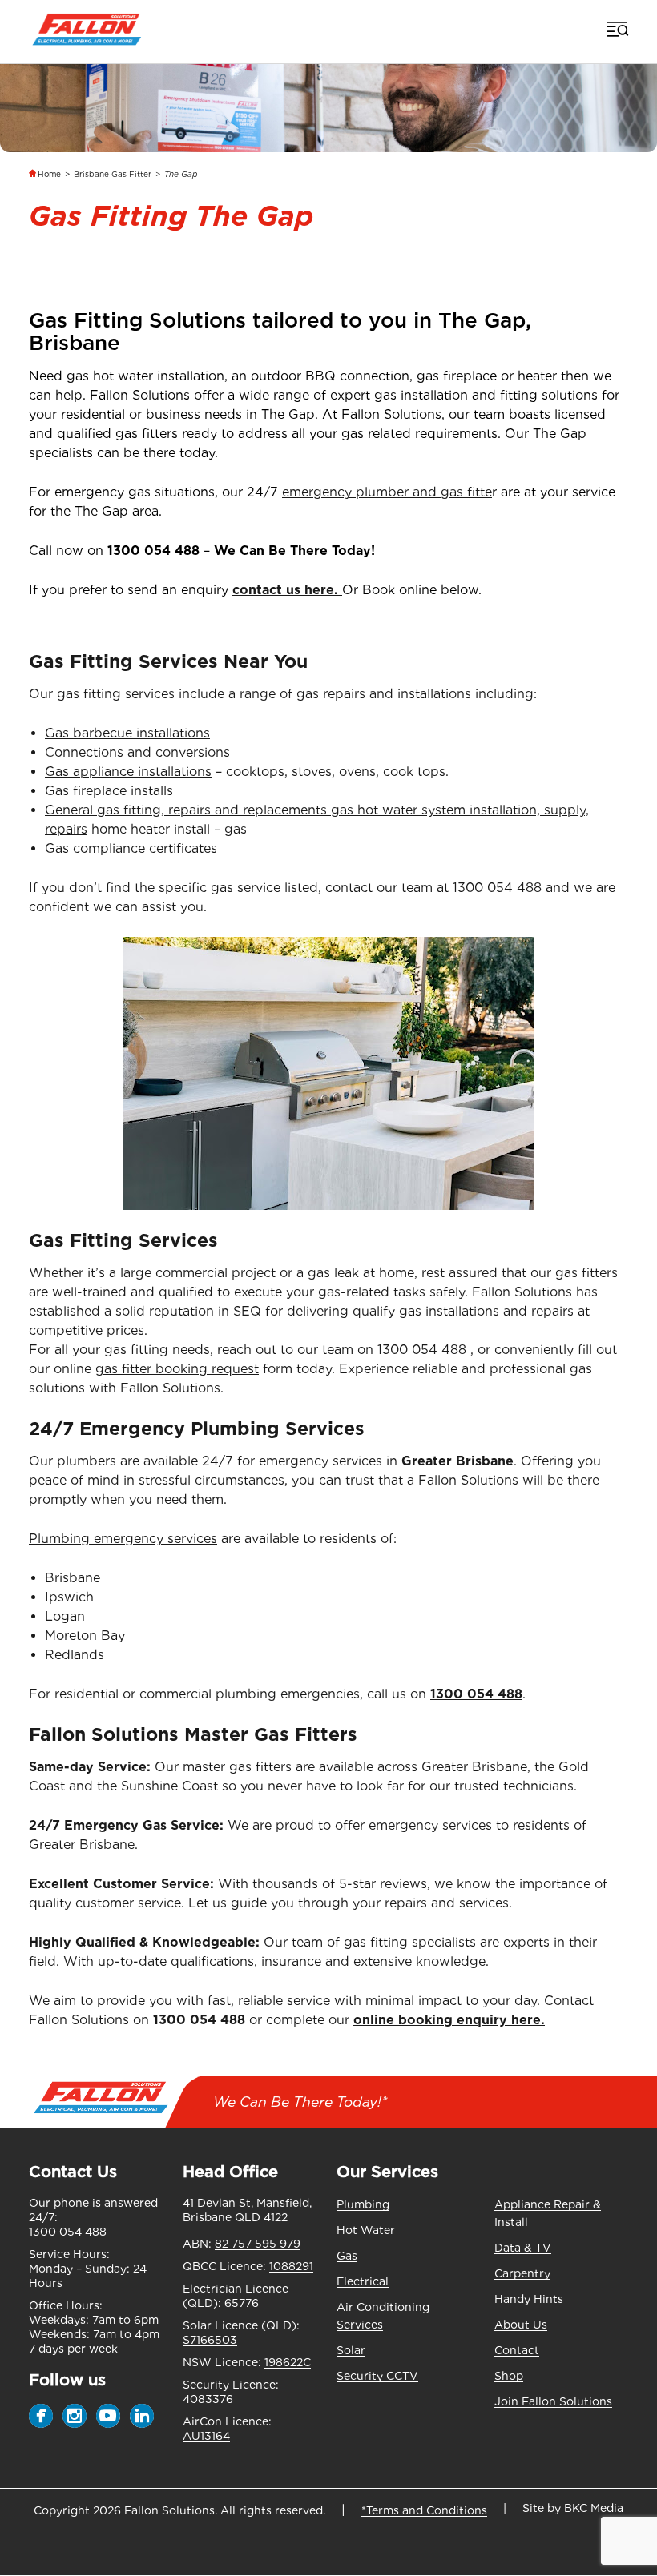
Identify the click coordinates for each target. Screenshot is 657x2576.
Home (49, 174)
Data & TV (523, 2248)
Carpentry (522, 2273)
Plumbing (363, 2204)
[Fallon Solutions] (87, 28)
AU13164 (206, 2436)
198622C (288, 2362)
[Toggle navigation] (616, 29)
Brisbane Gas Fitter (113, 174)
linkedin (142, 2416)
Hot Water (366, 2230)
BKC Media (594, 2508)
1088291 (291, 2266)
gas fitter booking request (177, 1369)
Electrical (363, 2281)
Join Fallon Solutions (553, 2401)
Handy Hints (529, 2299)
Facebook (41, 2416)
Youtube (108, 2416)
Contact (517, 2350)
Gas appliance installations (128, 772)
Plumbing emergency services (123, 1539)
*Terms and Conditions (424, 2510)
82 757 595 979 (258, 2244)
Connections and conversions (137, 752)
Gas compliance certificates (131, 848)
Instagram (75, 2416)
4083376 (208, 2399)
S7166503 (210, 2340)
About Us (521, 2325)
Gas (347, 2256)
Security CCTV (377, 2376)
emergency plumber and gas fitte (387, 492)
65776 (242, 2303)
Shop (509, 2376)
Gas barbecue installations (127, 733)
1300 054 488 (153, 551)
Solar (351, 2350)
